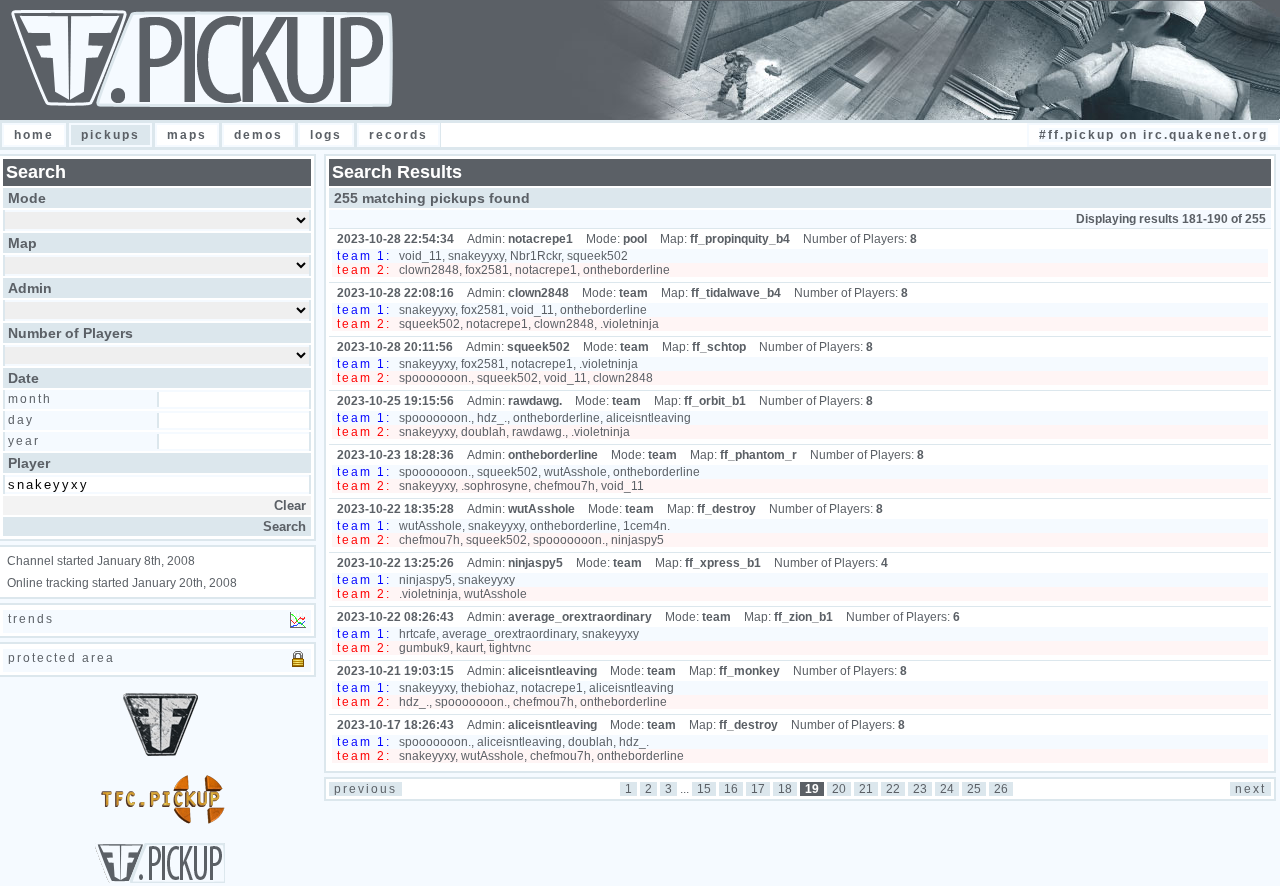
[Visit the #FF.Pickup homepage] (160, 879)
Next (1250, 789)
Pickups (110, 135)
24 (947, 789)
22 (893, 789)
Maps (187, 135)
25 (974, 789)
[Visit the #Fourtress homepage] (160, 820)
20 (839, 789)
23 (920, 789)
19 (812, 789)
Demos (258, 135)
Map (22, 243)
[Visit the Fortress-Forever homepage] (160, 752)
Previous (365, 789)
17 (758, 789)
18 (785, 789)
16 (731, 789)
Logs (326, 135)
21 (866, 789)
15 (704, 789)
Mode (27, 198)
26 (1001, 789)
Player (29, 463)
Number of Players (70, 333)
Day (21, 420)
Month (30, 399)
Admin (30, 288)
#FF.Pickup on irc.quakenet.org (1153, 135)
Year (24, 441)
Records (398, 135)
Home (34, 135)
